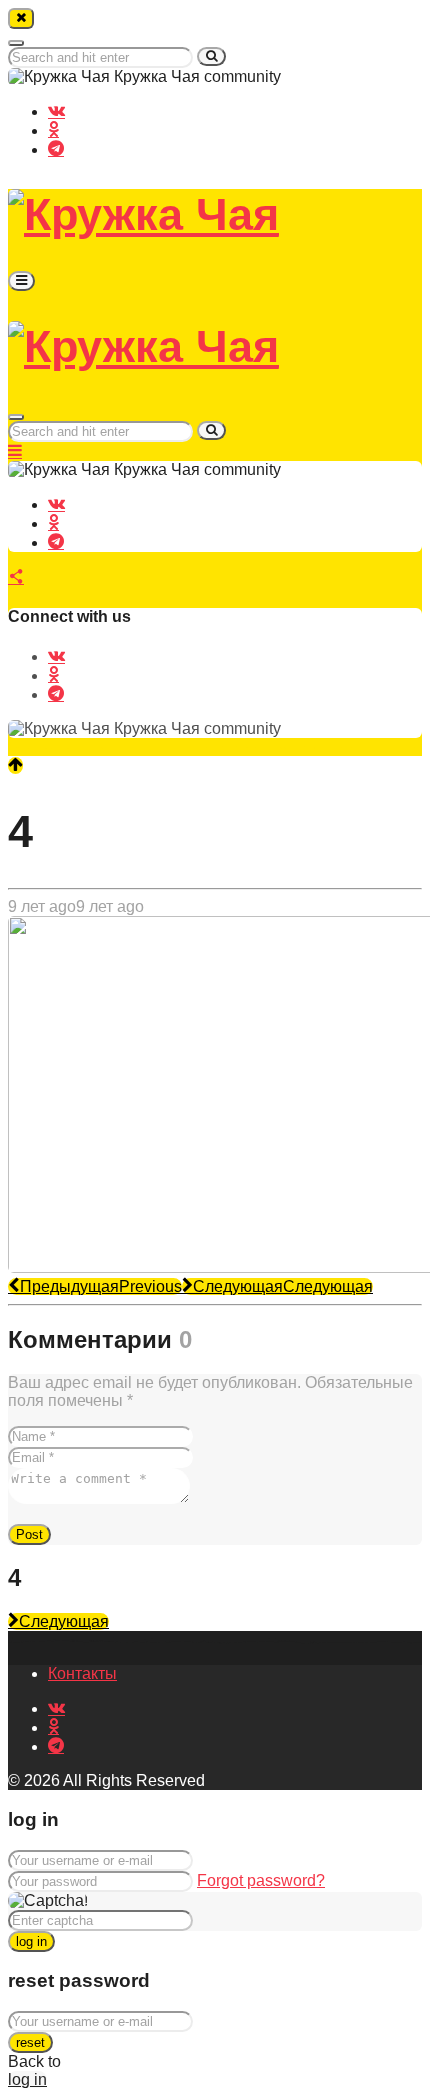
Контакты (82, 1673)
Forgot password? (261, 1880)
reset (30, 2042)
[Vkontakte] (56, 110)
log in (31, 1941)
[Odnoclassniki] (53, 129)
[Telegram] (56, 148)
